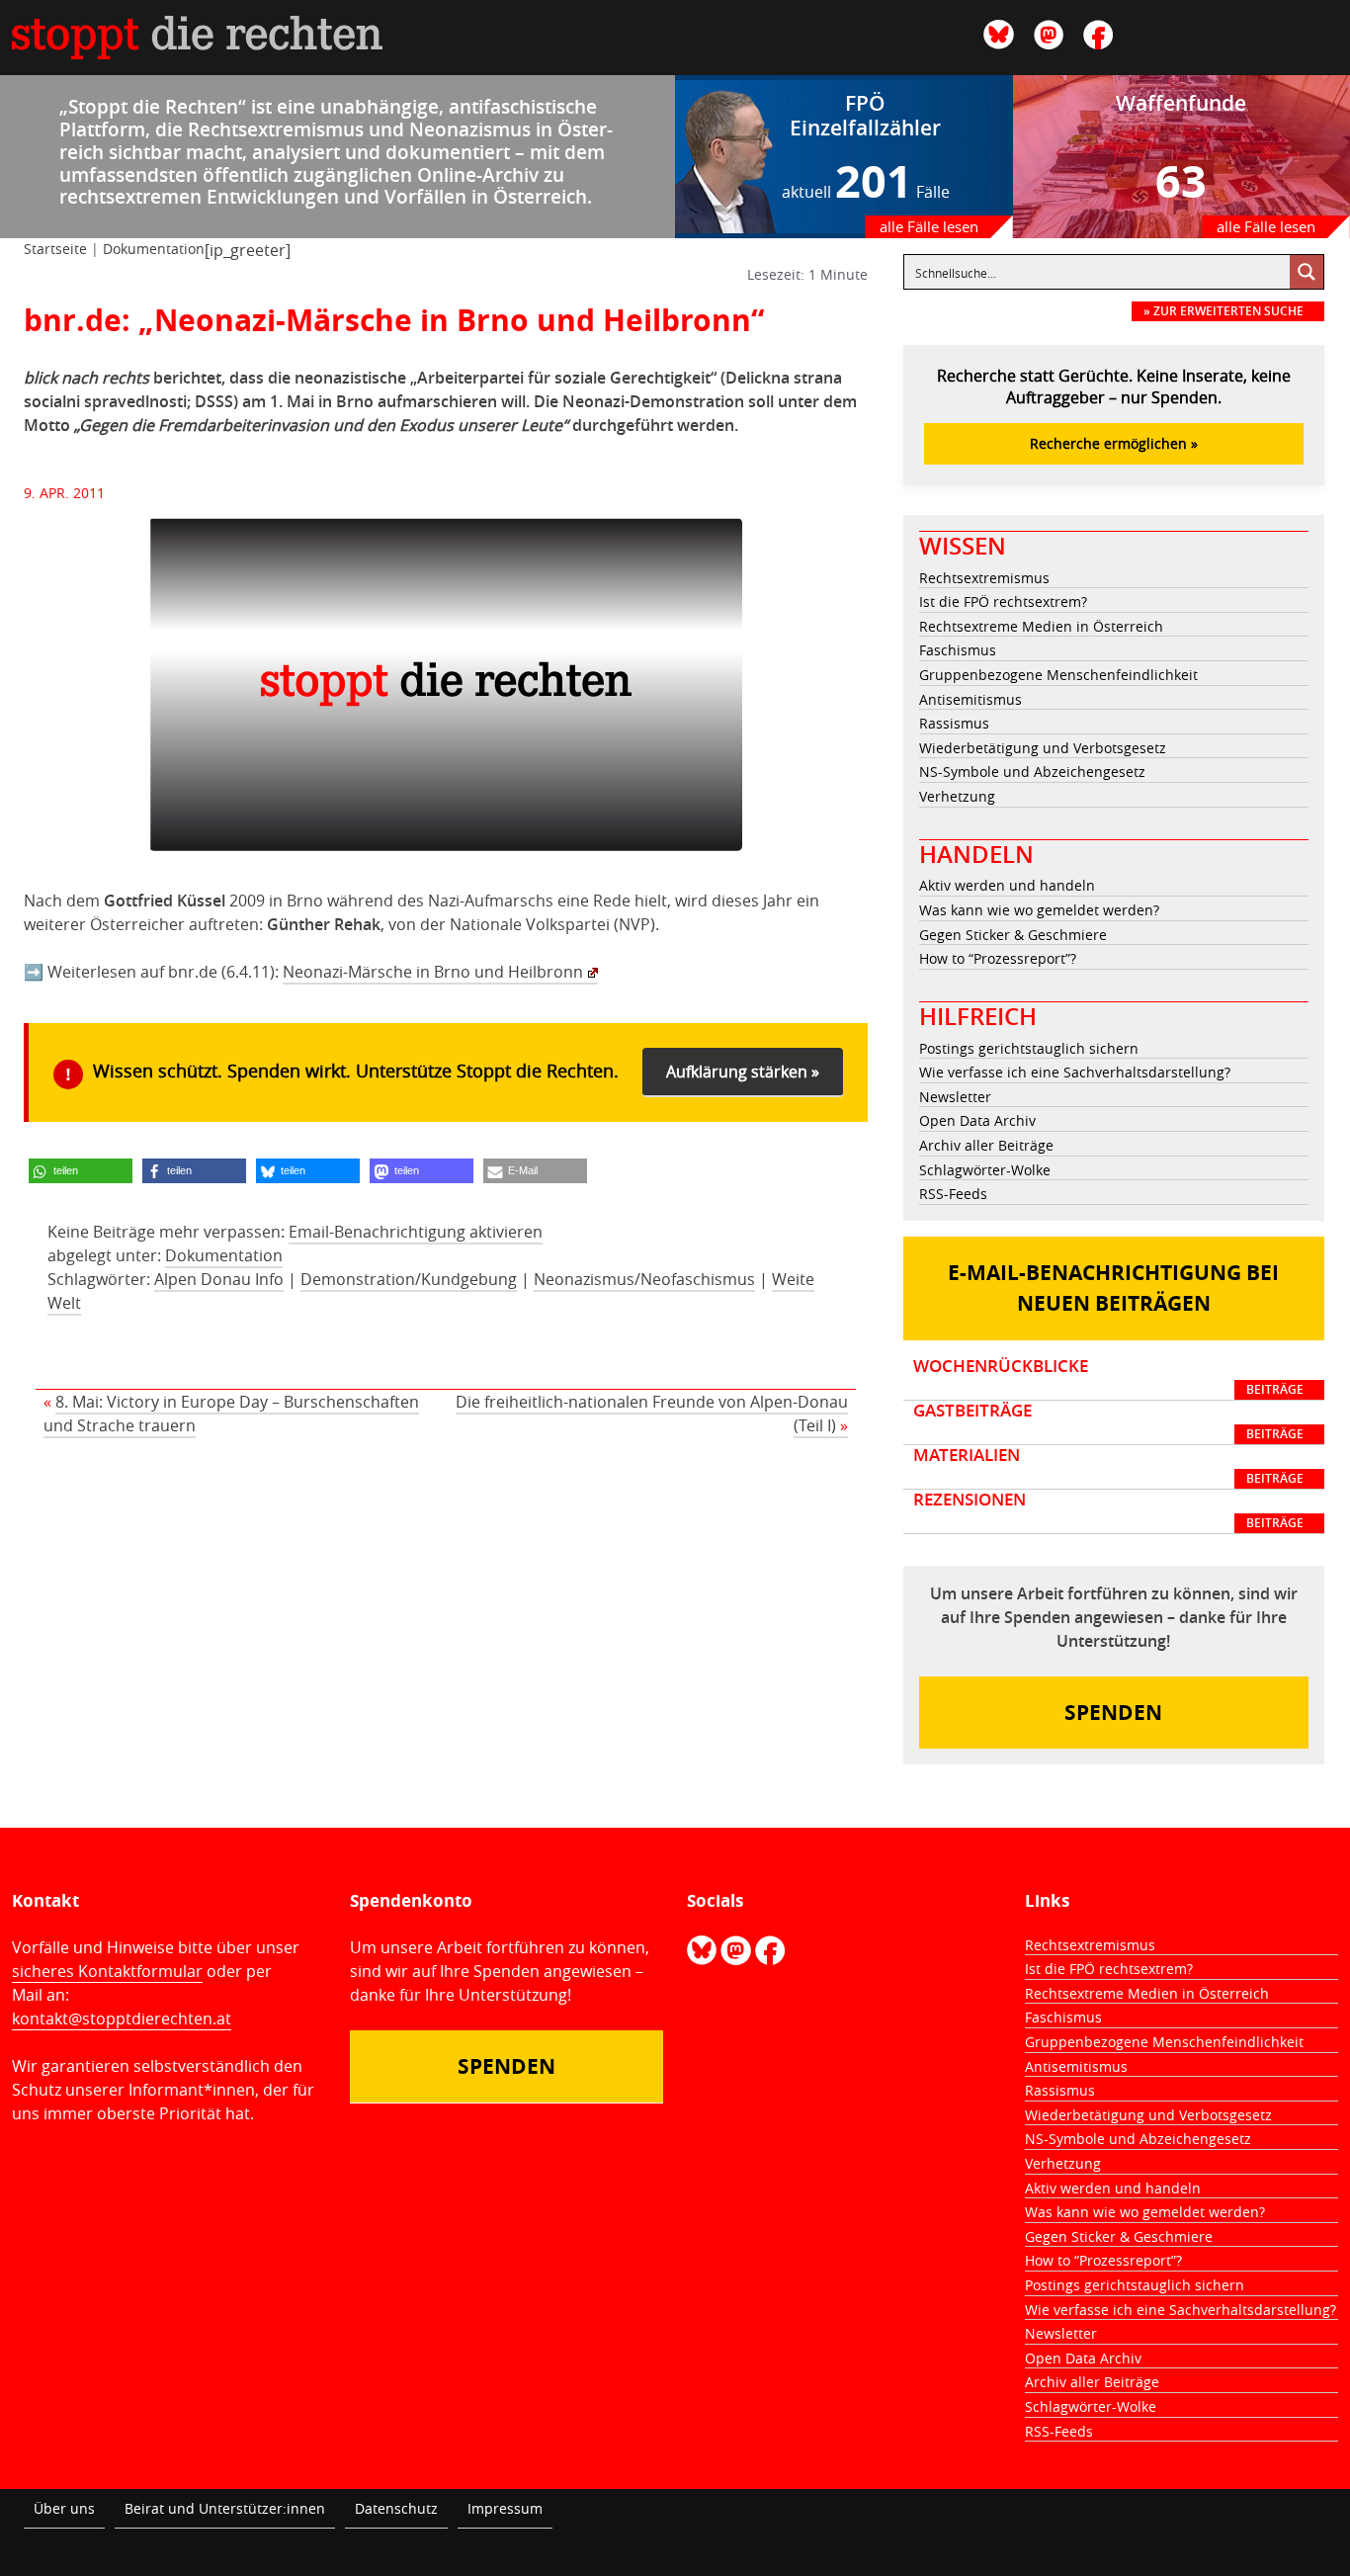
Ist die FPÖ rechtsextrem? (1003, 601)
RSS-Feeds (953, 1194)
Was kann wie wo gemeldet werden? (1039, 910)
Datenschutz (396, 2508)
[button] (81, 1171)
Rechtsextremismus (984, 578)
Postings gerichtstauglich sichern (1029, 1048)
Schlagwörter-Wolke (985, 1170)
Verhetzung (957, 796)
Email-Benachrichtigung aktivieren (416, 1232)
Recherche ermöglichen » (1114, 443)
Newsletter (955, 1097)
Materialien (1109, 1466)
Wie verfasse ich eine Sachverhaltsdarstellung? (1075, 1072)
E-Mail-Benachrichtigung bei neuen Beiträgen (1113, 1288)
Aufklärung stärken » (743, 1072)
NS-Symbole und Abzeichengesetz (1032, 772)
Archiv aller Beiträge (986, 1145)
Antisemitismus (970, 699)
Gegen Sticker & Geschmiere (1013, 935)
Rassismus (954, 723)
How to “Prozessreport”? (998, 958)
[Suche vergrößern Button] (1307, 272)
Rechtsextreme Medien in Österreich (1041, 626)
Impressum (505, 2508)
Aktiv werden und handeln (1007, 885)
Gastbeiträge (1109, 1421)
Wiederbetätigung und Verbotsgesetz (1043, 748)
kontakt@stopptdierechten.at (122, 2018)
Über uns (64, 2508)
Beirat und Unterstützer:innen (225, 2508)
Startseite (55, 249)
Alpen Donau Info (219, 1279)
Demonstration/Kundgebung (409, 1279)
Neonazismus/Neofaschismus (644, 1279)
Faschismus (958, 650)
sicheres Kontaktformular (107, 1971)
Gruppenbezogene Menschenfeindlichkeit (1058, 675)
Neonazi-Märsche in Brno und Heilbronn (433, 972)
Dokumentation (154, 249)
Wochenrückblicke (1109, 1377)
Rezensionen (1109, 1510)
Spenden (1113, 1713)
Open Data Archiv (977, 1120)
